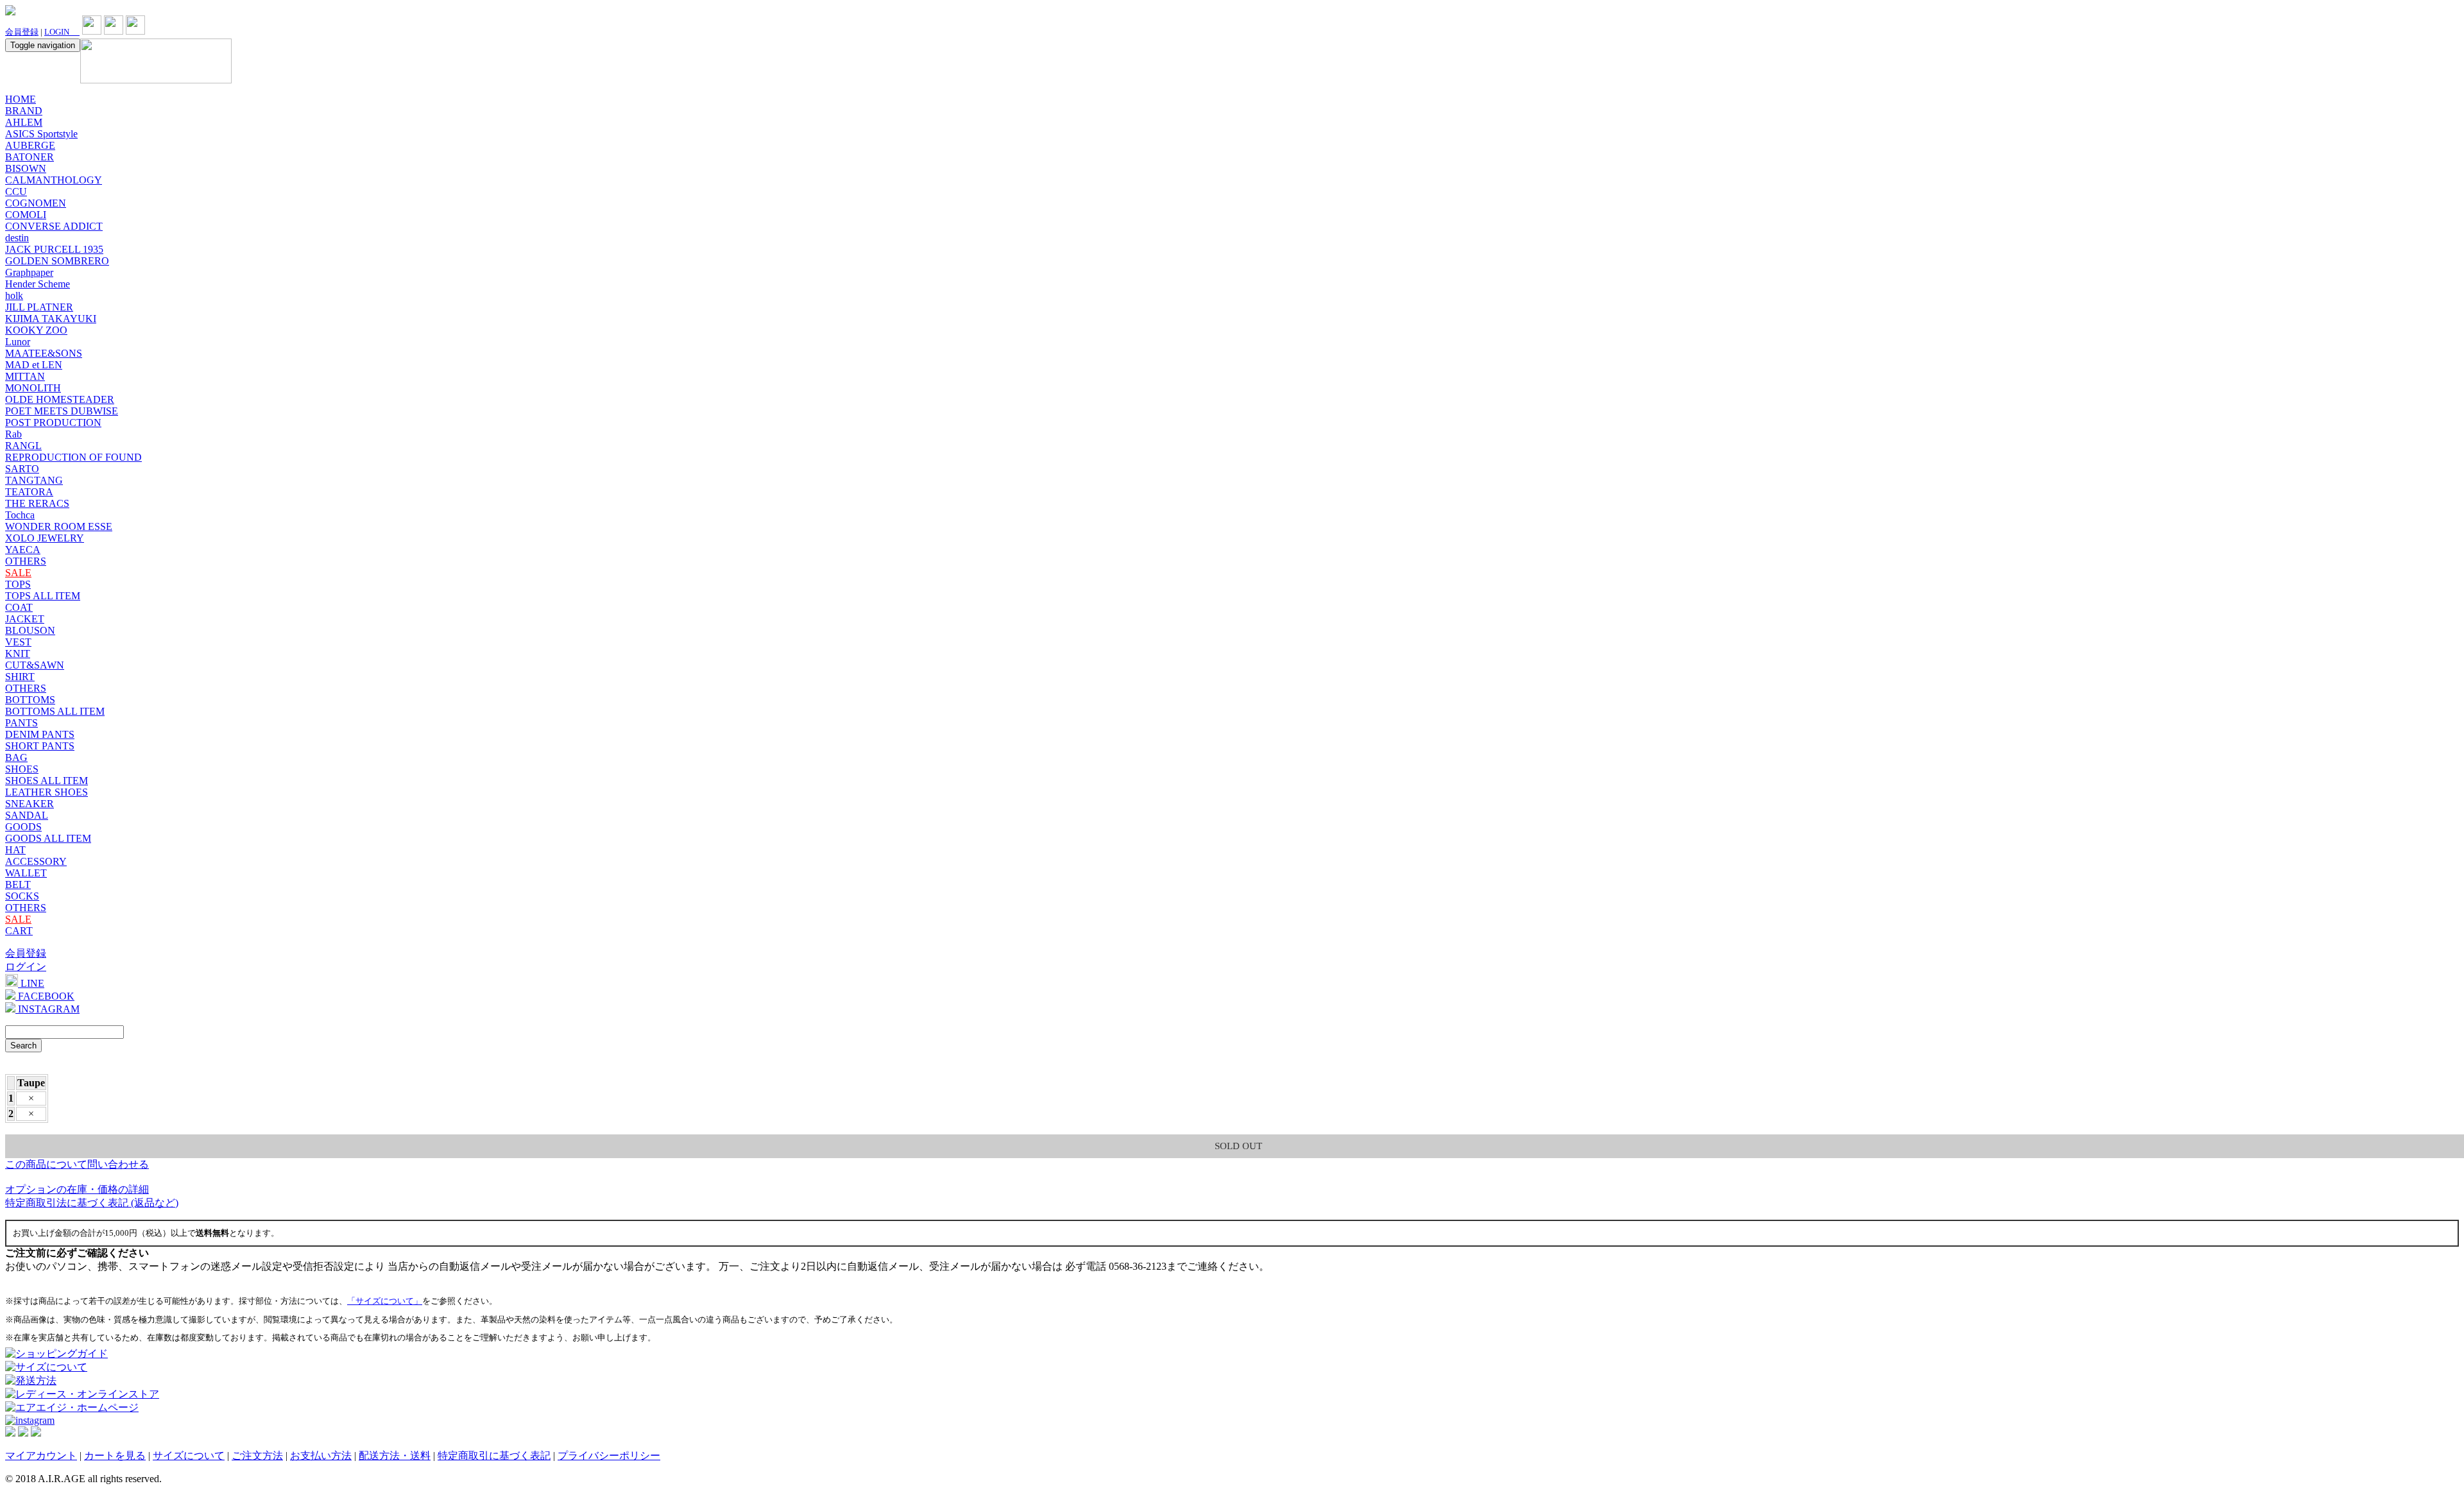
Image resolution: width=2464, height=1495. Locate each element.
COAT (19, 607)
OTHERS (26, 561)
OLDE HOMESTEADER (60, 399)
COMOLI (26, 215)
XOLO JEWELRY (45, 538)
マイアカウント (41, 1456)
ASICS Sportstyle (41, 134)
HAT (15, 850)
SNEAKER (30, 804)
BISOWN (26, 168)
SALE (18, 573)
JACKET (25, 619)
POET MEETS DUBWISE (62, 411)
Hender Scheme (38, 284)
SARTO (22, 469)
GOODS (23, 827)
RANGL (23, 446)
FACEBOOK (45, 996)
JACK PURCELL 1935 (54, 249)
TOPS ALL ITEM (43, 596)
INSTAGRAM (47, 1009)
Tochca (20, 515)
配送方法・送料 (395, 1456)
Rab (13, 434)
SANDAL (27, 815)
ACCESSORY (36, 861)
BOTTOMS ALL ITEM (55, 711)
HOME (21, 99)
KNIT (18, 654)
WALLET (26, 873)
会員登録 (22, 32)
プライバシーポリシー (609, 1456)
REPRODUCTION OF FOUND (73, 457)
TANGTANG (34, 480)
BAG (16, 757)
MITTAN (25, 376)
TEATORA (29, 492)
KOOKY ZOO (36, 330)
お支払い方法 (321, 1456)
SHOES (22, 769)
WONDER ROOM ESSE (59, 526)
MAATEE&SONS (44, 353)
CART (19, 931)
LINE (31, 983)
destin (17, 238)
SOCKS (22, 896)
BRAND (24, 111)
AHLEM (24, 122)
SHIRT (20, 677)
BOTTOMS (30, 700)
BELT (18, 884)
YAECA (23, 550)
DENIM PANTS (40, 734)
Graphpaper (29, 272)
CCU (16, 192)
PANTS (21, 723)
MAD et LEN (34, 365)
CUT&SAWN (35, 665)
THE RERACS (37, 503)
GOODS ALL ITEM (48, 838)
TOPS (18, 584)
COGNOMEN (36, 203)
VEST (18, 642)
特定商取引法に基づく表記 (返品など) (92, 1203)
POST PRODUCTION (53, 423)
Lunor (18, 342)
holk (14, 295)
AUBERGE (30, 145)
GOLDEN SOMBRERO (57, 261)
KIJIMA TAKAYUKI (51, 319)
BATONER (30, 157)
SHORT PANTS (40, 746)
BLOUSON (30, 630)
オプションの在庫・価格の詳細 (77, 1189)
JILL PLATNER (39, 307)
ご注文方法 (257, 1456)
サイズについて (189, 1456)
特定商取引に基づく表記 (494, 1456)
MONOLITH (33, 388)
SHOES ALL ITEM (47, 781)
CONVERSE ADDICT (54, 226)
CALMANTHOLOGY (54, 180)
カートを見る (115, 1456)
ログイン (26, 967)
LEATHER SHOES (47, 792)
